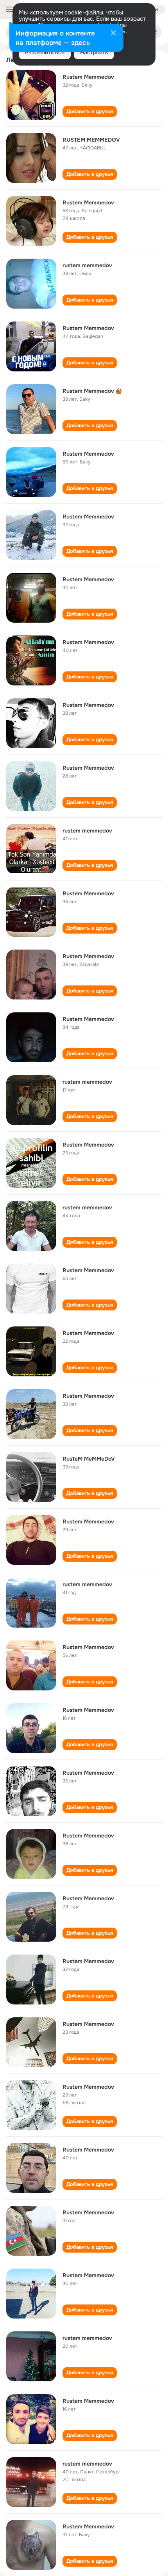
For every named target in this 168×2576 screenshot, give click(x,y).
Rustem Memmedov (88, 77)
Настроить (94, 52)
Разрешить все (45, 52)
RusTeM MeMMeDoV (89, 1459)
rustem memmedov (87, 265)
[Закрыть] (113, 34)
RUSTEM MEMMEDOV (91, 140)
